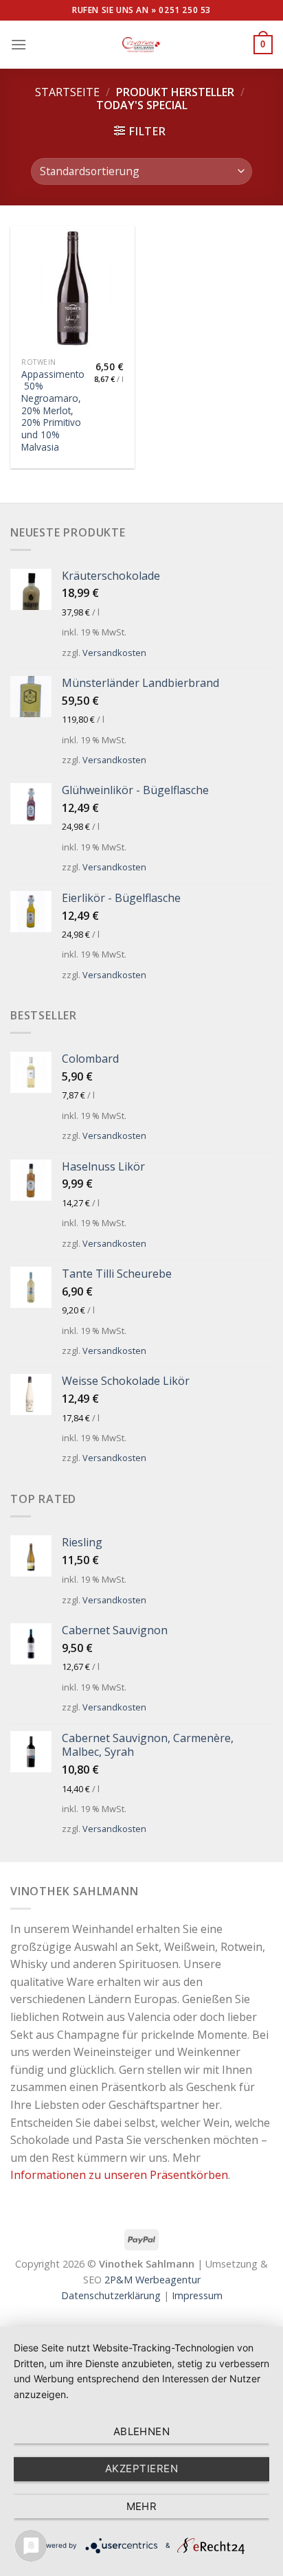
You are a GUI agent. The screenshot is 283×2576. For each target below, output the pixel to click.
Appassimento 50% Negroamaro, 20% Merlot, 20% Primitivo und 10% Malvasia (53, 411)
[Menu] (19, 44)
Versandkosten (114, 653)
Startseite (67, 92)
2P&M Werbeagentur (152, 2280)
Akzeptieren (141, 2468)
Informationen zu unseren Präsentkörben (119, 2175)
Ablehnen (142, 2431)
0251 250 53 (185, 10)
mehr (142, 2506)
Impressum (197, 2295)
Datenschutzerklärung (111, 2295)
